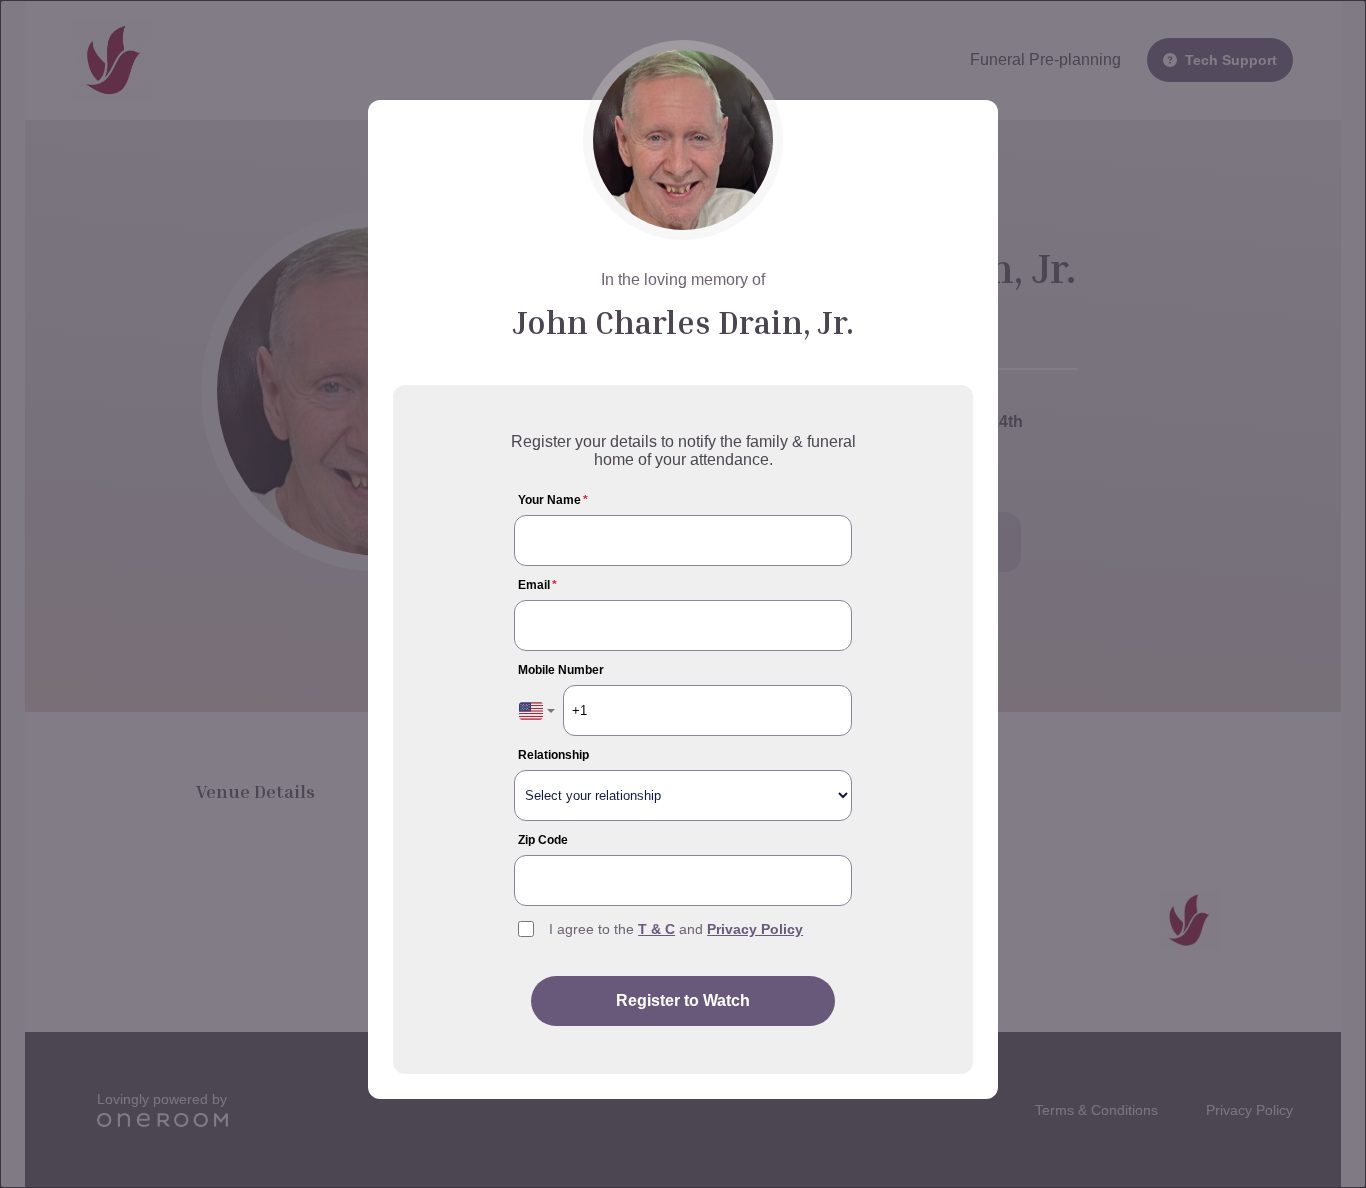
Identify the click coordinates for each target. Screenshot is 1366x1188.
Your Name (553, 500)
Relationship (553, 755)
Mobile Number (561, 670)
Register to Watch (683, 1000)
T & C (656, 929)
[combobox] (537, 710)
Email (537, 585)
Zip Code (543, 840)
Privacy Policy (755, 929)
